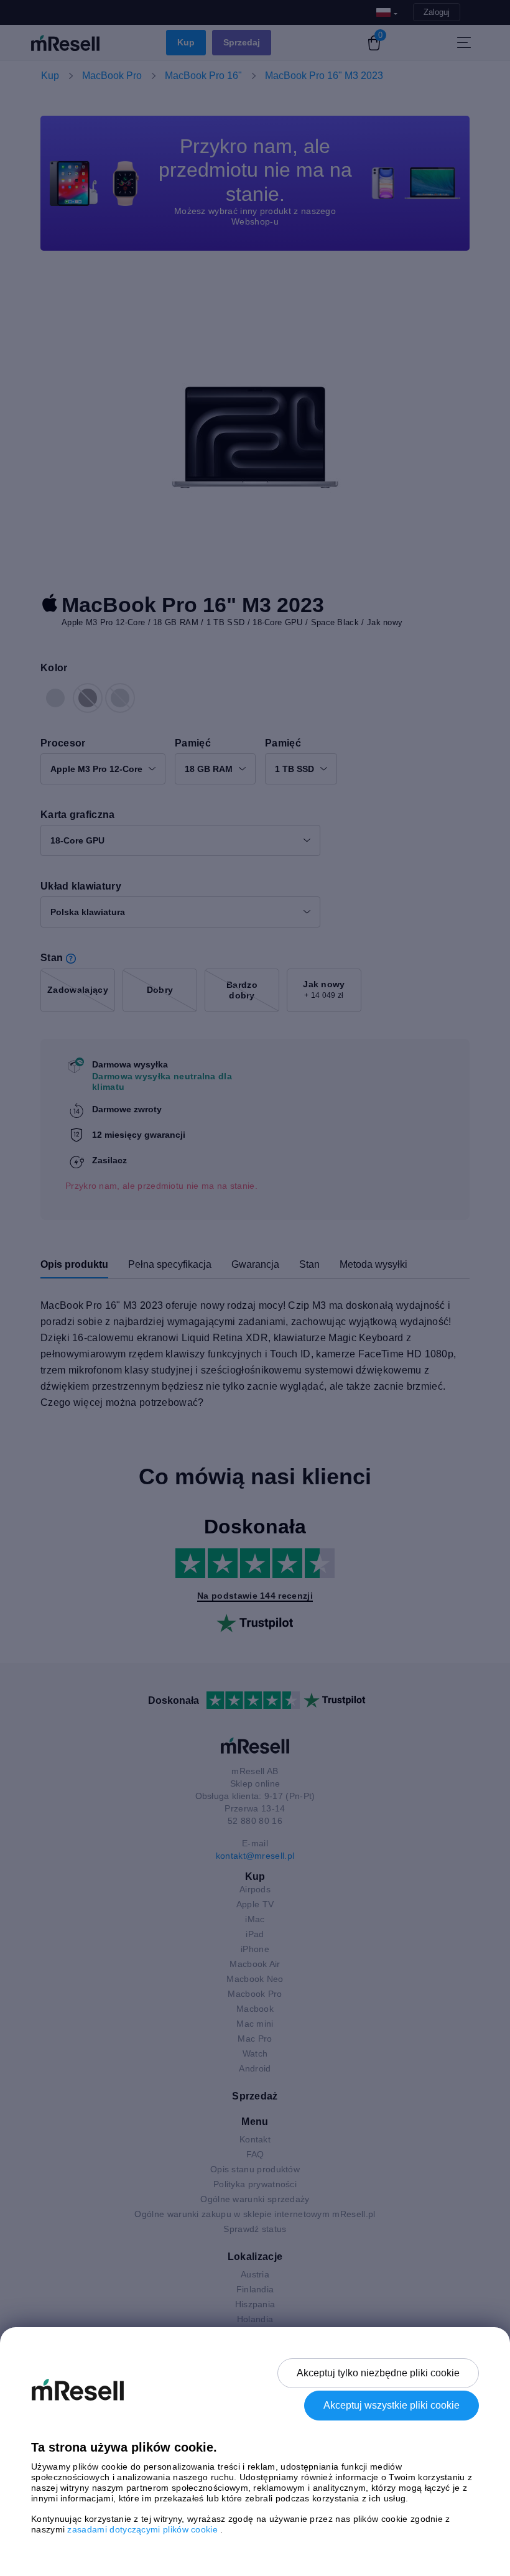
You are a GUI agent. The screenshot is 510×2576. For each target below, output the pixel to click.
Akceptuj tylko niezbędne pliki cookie (378, 2373)
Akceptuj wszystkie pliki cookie (392, 2405)
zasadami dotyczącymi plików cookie (144, 2529)
